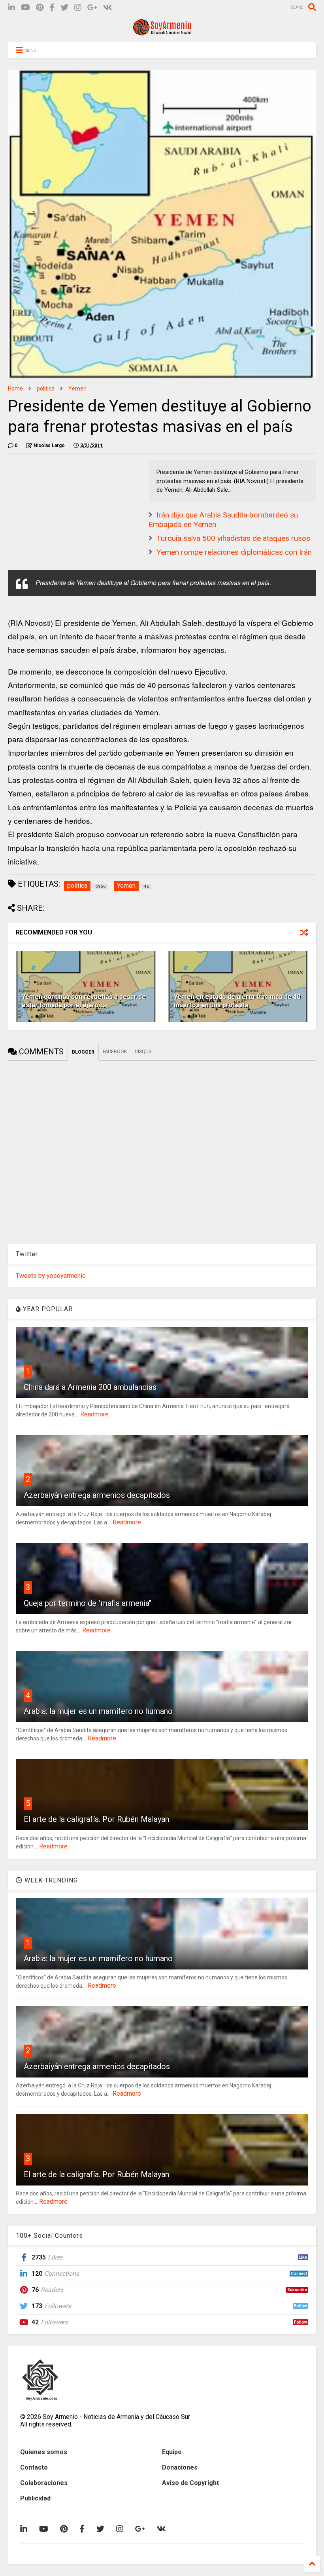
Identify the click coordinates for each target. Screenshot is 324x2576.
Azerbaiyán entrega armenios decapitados (97, 1495)
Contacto (34, 2467)
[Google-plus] (92, 8)
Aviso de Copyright (190, 2483)
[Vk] (108, 8)
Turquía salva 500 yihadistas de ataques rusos (233, 538)
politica (46, 389)
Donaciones (180, 2467)
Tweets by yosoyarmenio (51, 1276)
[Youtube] (25, 8)
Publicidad (35, 2498)
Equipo (172, 2452)
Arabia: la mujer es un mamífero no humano (98, 1711)
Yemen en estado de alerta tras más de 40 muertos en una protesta (237, 1001)
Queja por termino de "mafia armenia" (88, 1603)
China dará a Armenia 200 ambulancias (90, 1387)
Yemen (77, 389)
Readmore (94, 1414)
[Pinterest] (40, 8)
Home (15, 389)
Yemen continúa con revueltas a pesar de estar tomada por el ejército (84, 1001)
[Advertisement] (67, 509)
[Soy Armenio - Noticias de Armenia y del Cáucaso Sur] (162, 32)
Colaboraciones (44, 2483)
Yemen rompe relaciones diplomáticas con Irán (234, 552)
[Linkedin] (11, 8)
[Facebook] (52, 8)
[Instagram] (78, 8)
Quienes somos (44, 2452)
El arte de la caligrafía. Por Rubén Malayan (96, 1819)
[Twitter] (64, 8)
